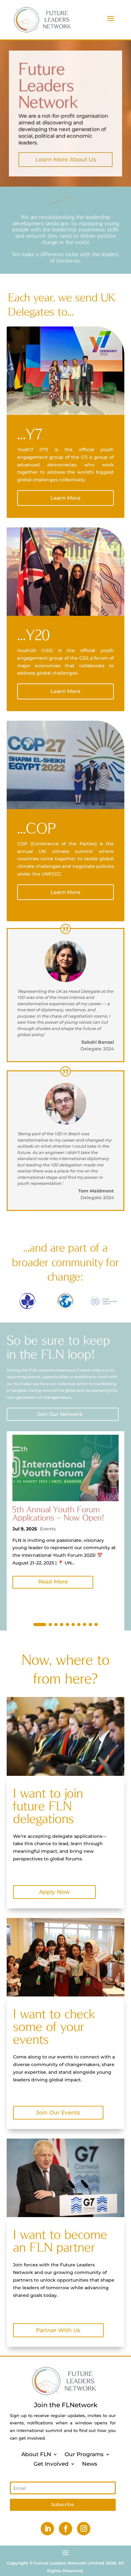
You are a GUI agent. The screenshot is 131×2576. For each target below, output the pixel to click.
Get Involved (51, 2463)
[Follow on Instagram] (84, 2529)
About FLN (36, 2454)
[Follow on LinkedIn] (47, 2529)
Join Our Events (58, 2112)
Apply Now (54, 1892)
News (90, 2463)
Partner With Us (58, 2330)
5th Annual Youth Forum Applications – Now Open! (58, 1513)
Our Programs (84, 2454)
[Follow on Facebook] (65, 2529)
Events (48, 1529)
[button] (40, 1625)
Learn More (65, 498)
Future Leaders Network (48, 85)
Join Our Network (60, 1414)
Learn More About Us (66, 160)
